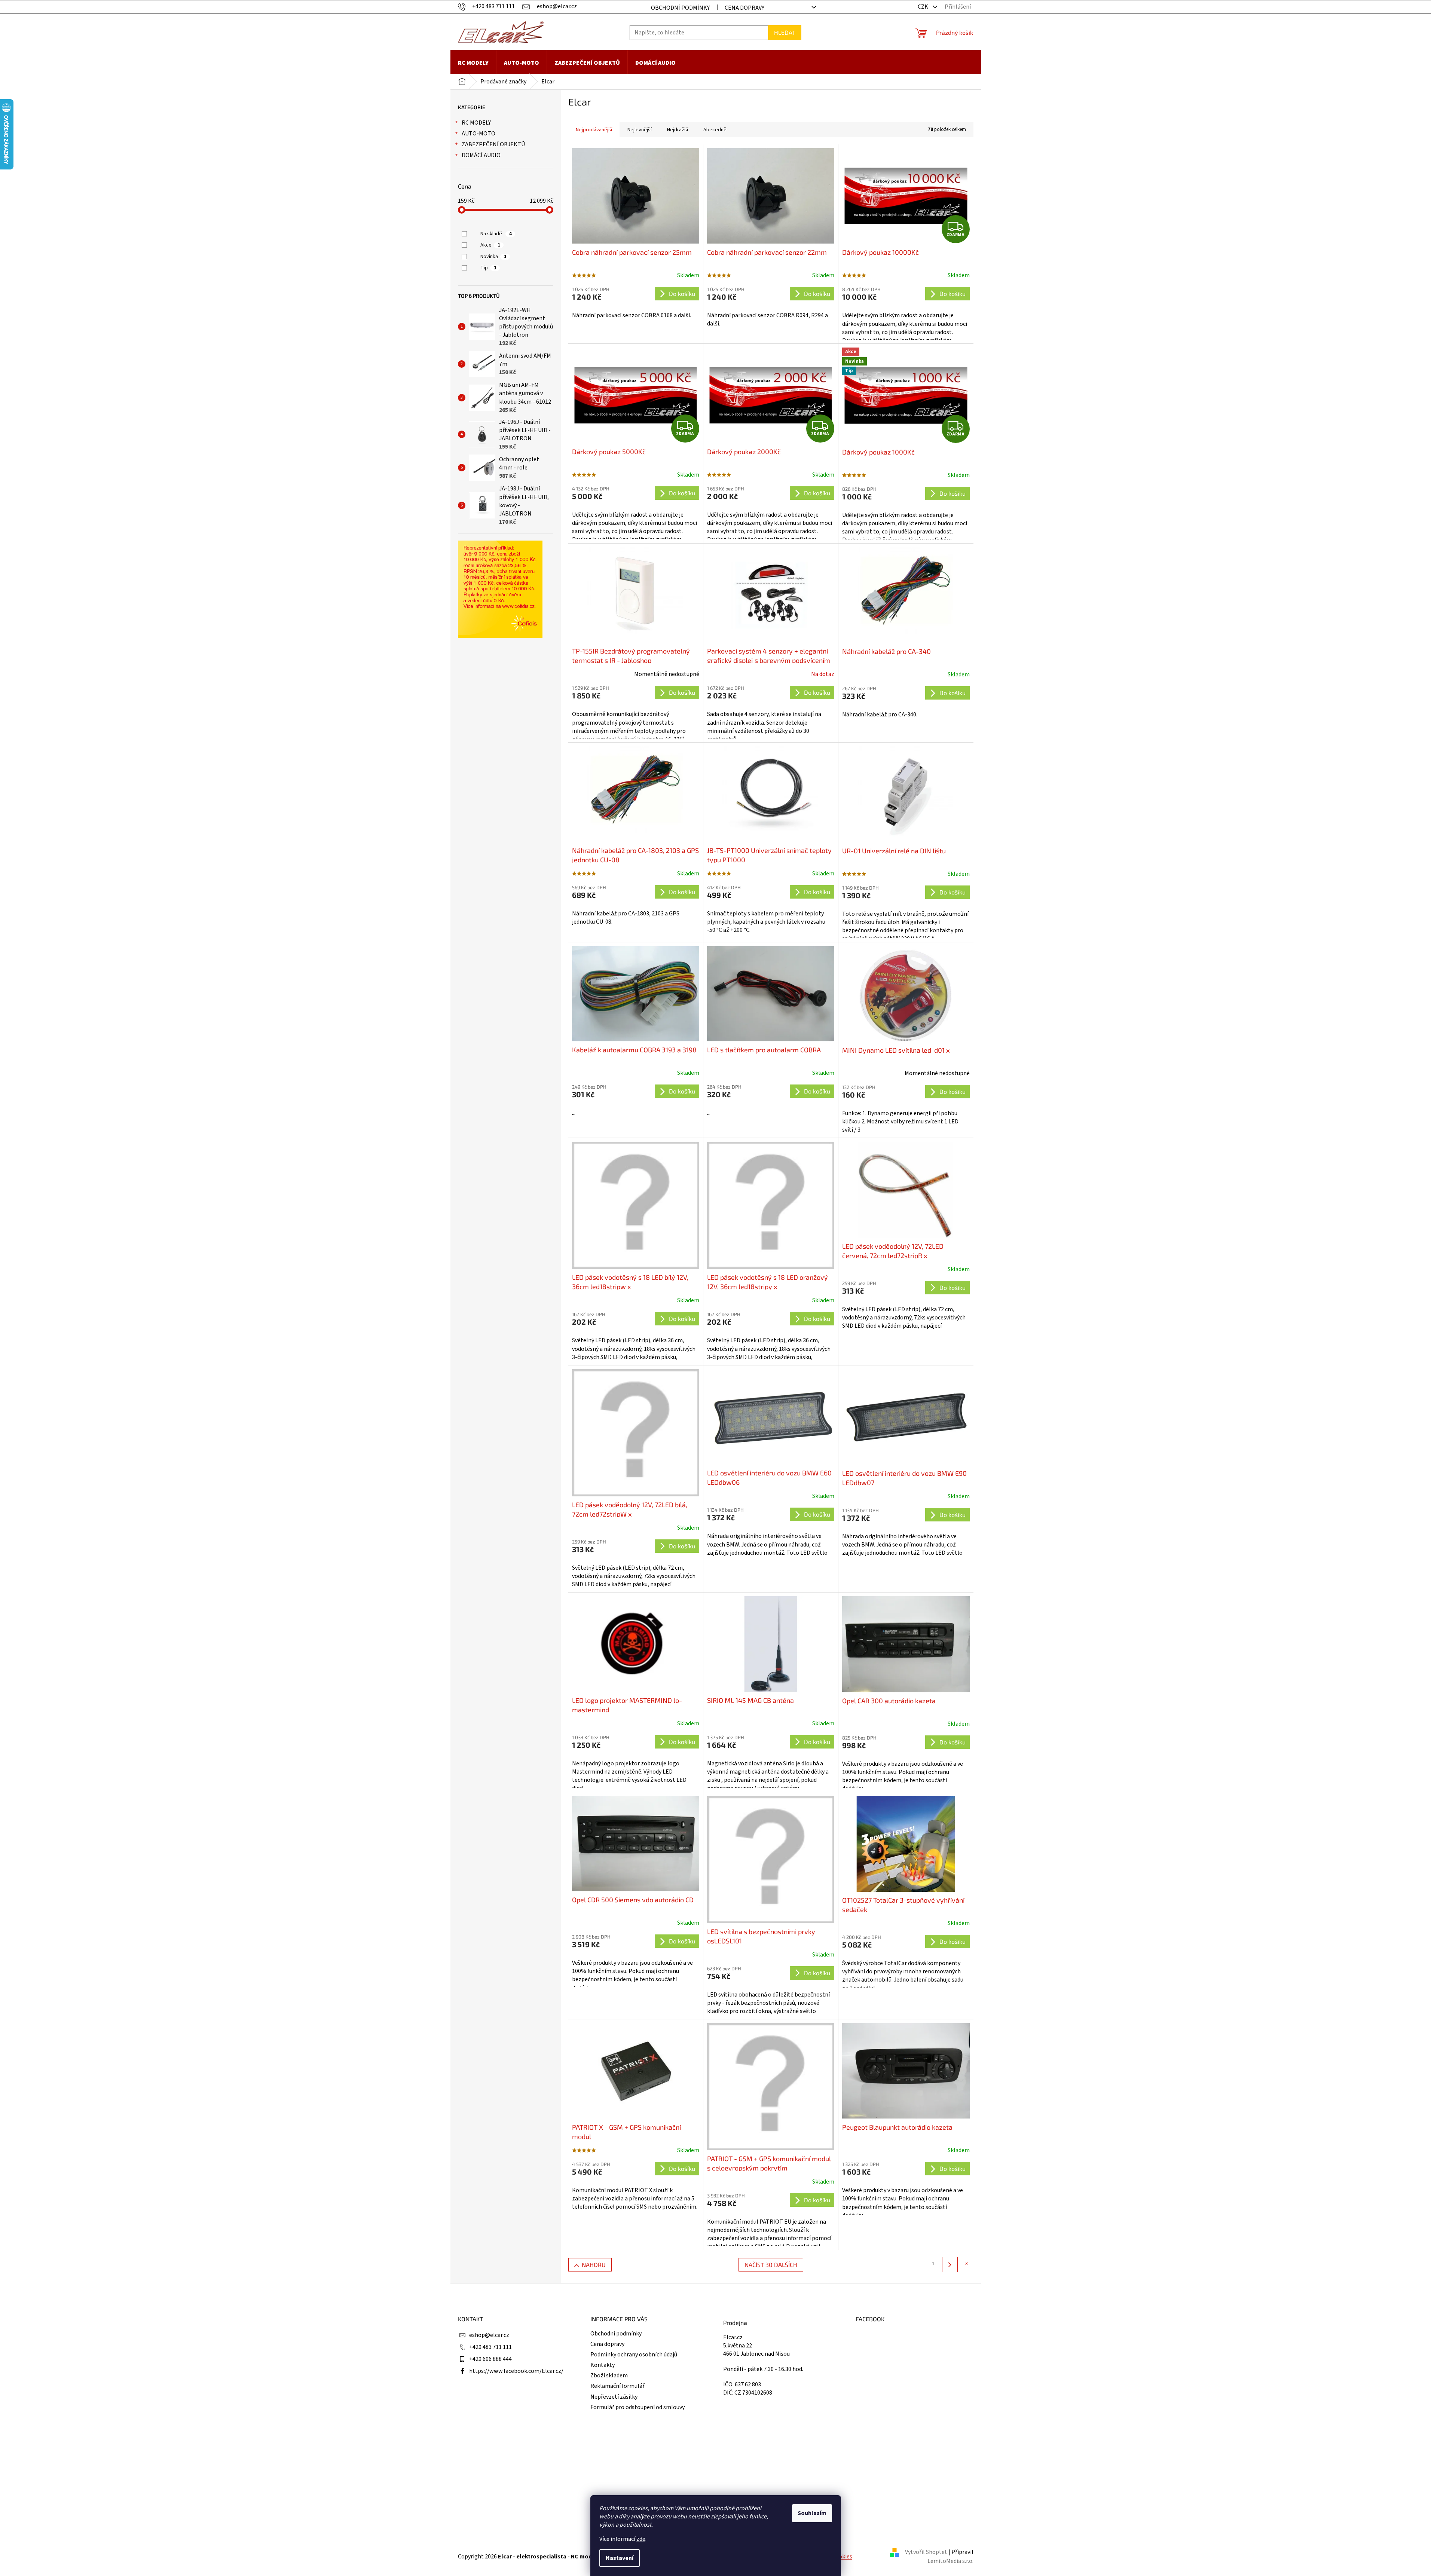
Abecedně (715, 130)
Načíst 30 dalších (771, 2265)
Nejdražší (678, 130)
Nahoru (594, 2265)
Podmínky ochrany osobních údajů (634, 2355)
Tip (488, 268)
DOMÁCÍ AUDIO (481, 155)
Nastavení (620, 2558)
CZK (924, 7)
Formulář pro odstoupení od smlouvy (637, 2407)
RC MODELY (476, 123)
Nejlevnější (640, 130)
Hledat (785, 32)
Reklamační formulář (617, 2386)
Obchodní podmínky (680, 8)
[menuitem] (473, 63)
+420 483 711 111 (490, 2347)
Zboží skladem (609, 2375)
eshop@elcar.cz (489, 2335)
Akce (490, 245)
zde (641, 2539)
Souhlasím (812, 2513)
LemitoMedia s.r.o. (950, 2561)
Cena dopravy (744, 8)
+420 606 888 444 (490, 2359)
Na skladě (496, 234)
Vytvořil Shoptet (926, 2552)
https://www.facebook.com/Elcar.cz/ (516, 2371)
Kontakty (603, 2365)
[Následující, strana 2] (950, 2265)
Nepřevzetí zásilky (614, 2397)
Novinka (493, 257)
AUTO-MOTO (478, 134)
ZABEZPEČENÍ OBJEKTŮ (493, 144)
